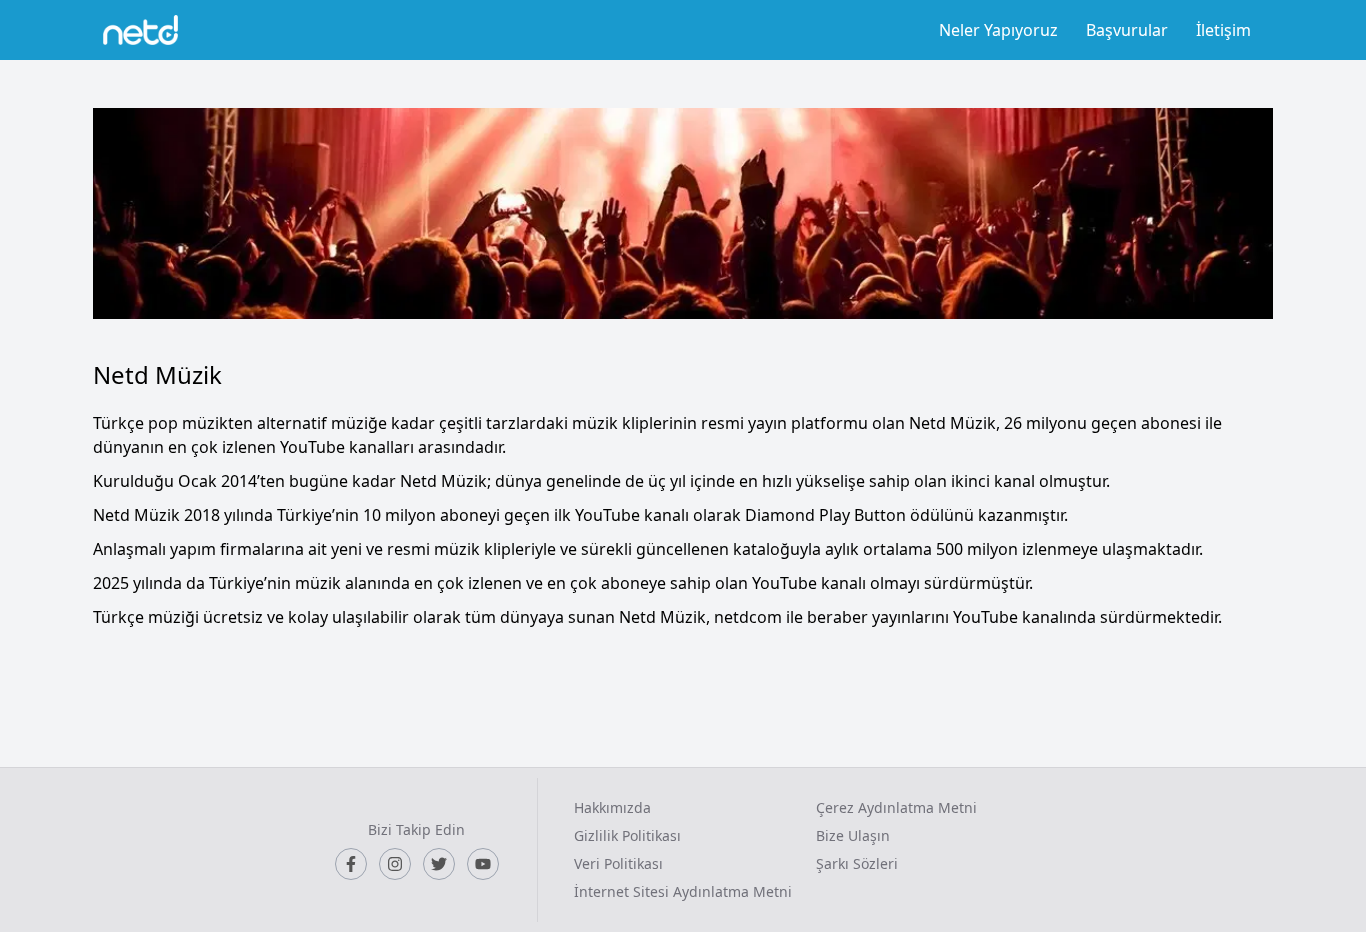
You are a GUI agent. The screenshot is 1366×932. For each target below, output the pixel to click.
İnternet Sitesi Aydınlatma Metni (683, 891)
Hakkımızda (612, 807)
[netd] (140, 30)
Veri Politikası (618, 863)
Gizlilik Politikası (627, 835)
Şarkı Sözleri (857, 863)
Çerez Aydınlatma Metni (896, 807)
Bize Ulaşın (853, 835)
